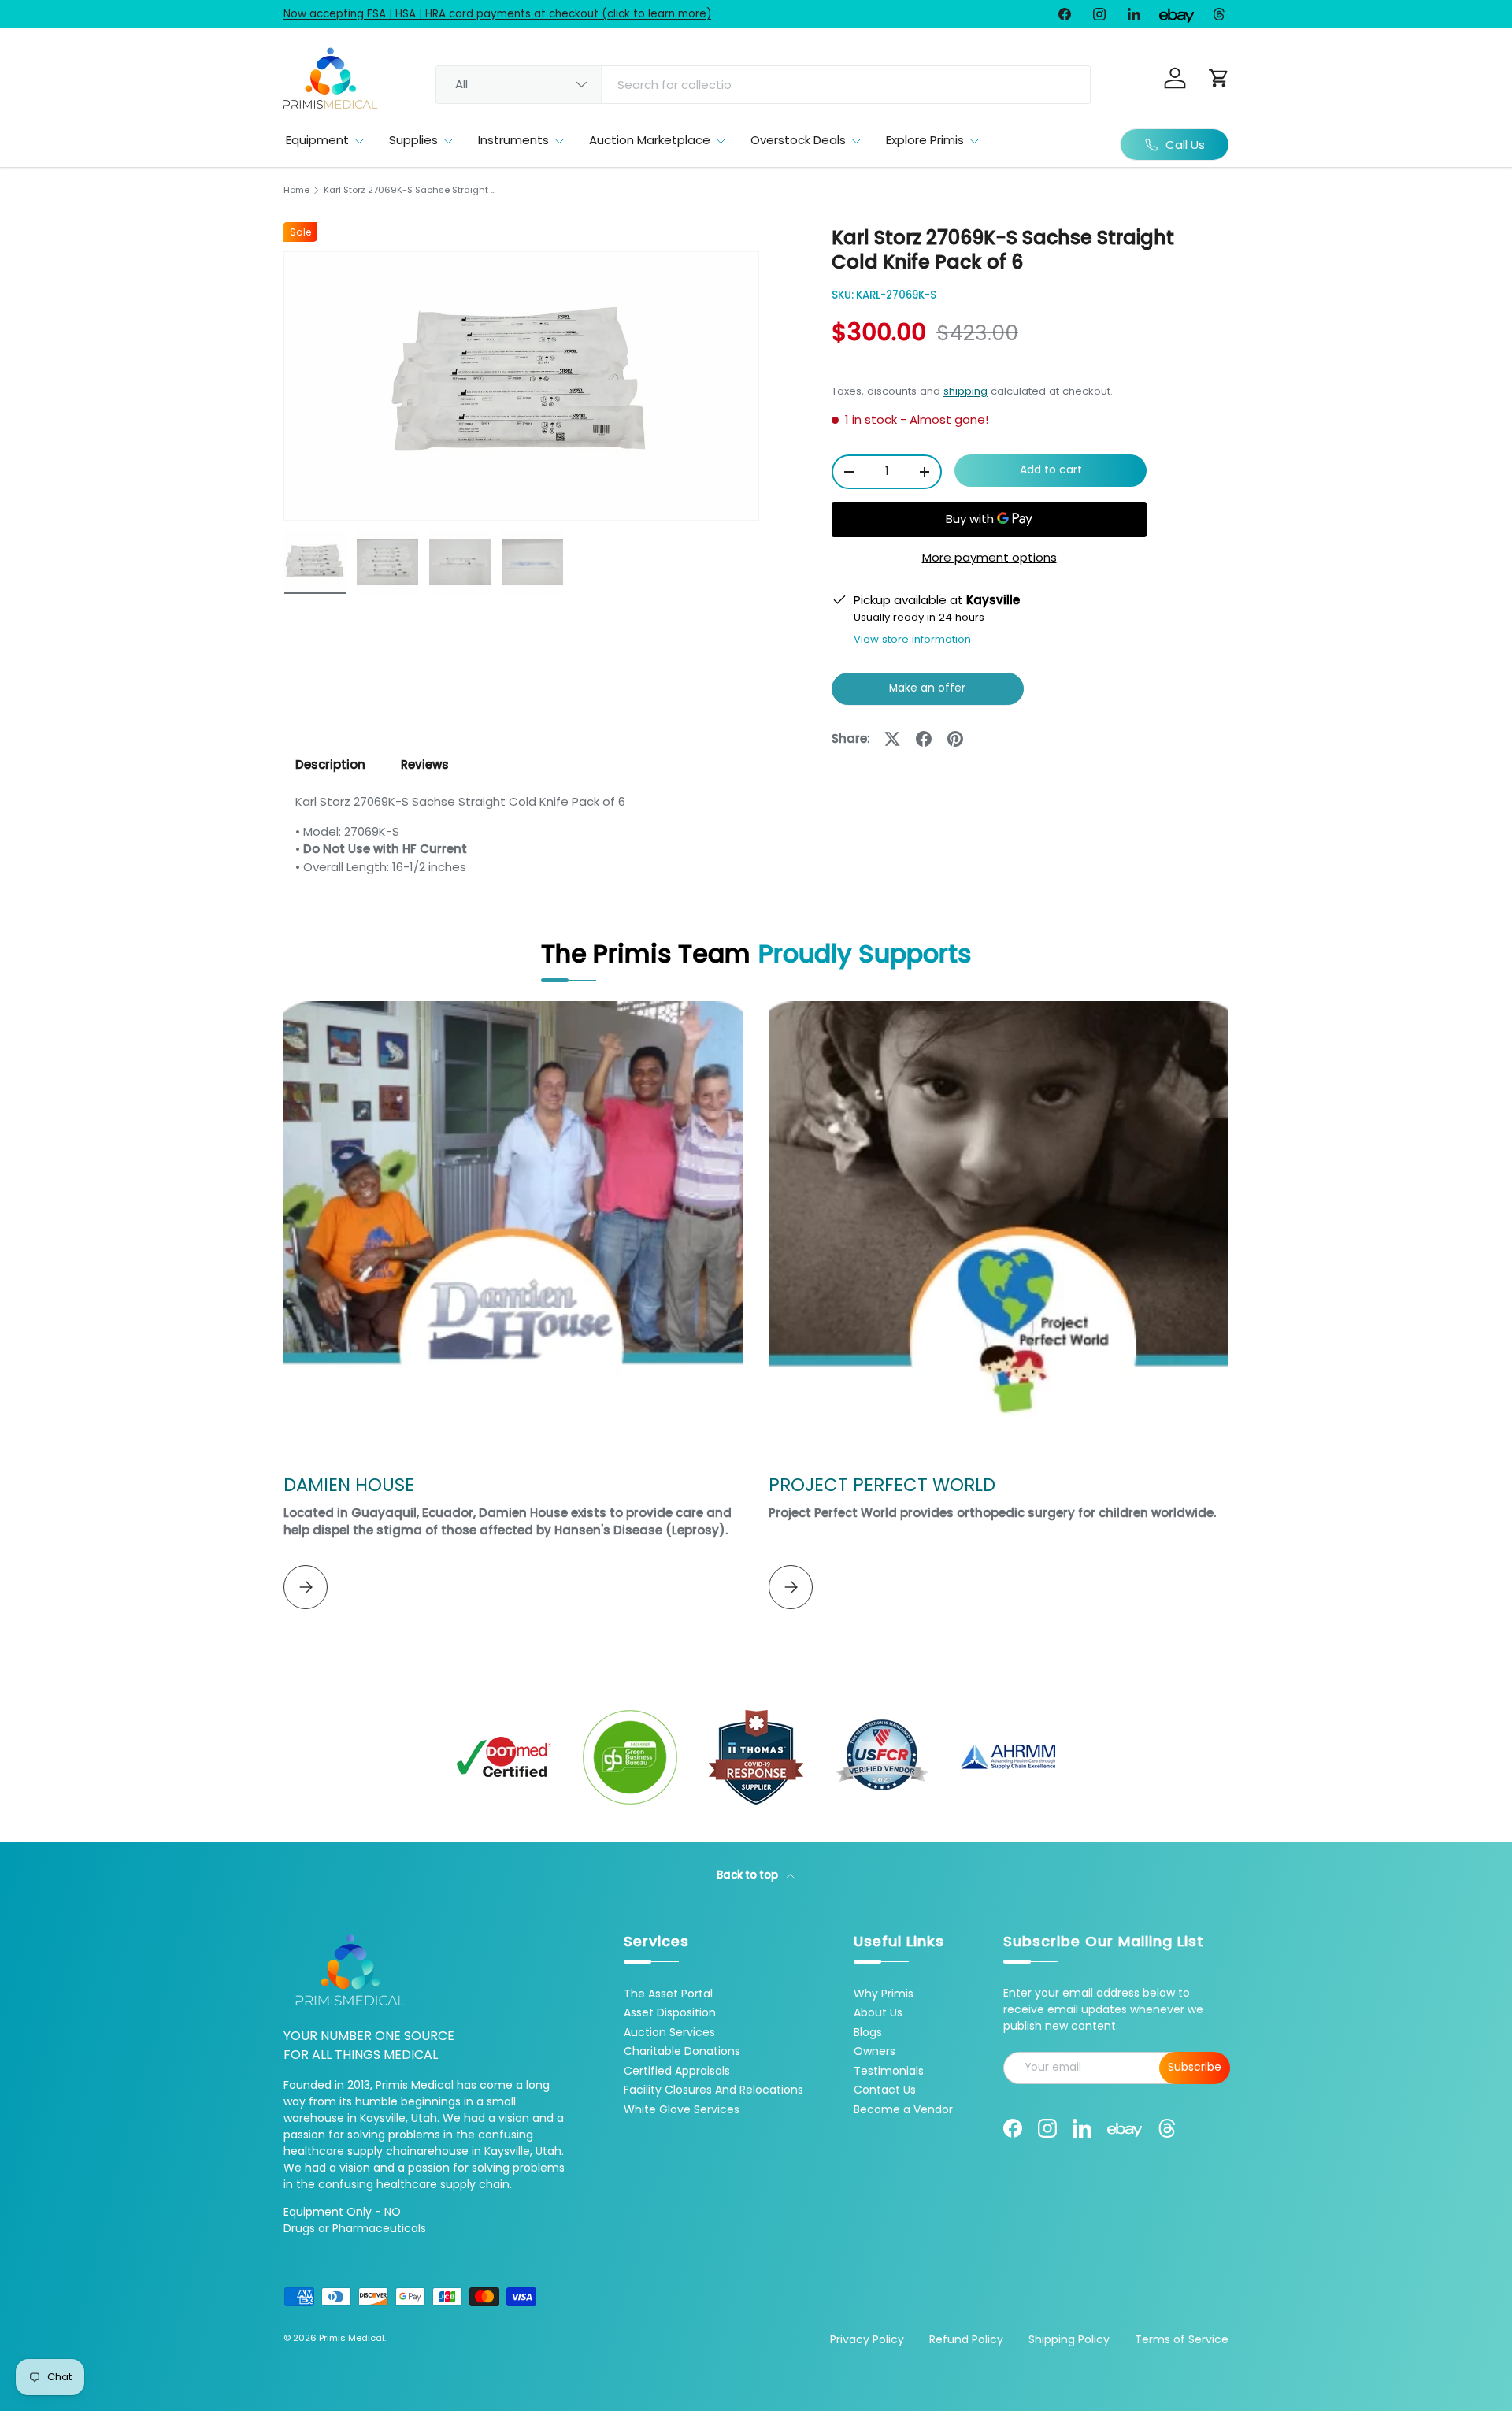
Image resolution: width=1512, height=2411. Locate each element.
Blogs (868, 2032)
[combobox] (763, 85)
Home (296, 190)
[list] (521, 386)
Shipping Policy (1069, 2339)
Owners (875, 2051)
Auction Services (669, 2032)
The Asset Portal (668, 1994)
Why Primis (884, 1994)
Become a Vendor (903, 2109)
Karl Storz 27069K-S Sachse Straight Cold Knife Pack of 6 (412, 190)
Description (330, 764)
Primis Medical (352, 2338)
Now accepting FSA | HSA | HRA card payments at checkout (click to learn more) (497, 14)
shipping (965, 391)
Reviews (425, 764)
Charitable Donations (682, 2051)
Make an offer (928, 693)
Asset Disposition (670, 2012)
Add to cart (1051, 470)
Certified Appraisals (677, 2071)
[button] (1219, 78)
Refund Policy (966, 2339)
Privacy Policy (867, 2339)
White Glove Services (682, 2109)
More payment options (989, 557)
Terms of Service (1182, 2339)
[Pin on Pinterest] (955, 739)
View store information (912, 639)
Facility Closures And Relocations (713, 2090)
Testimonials (889, 2071)
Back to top (749, 1875)
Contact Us (885, 2090)
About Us (878, 2012)
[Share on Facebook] (924, 739)
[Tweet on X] (892, 739)
